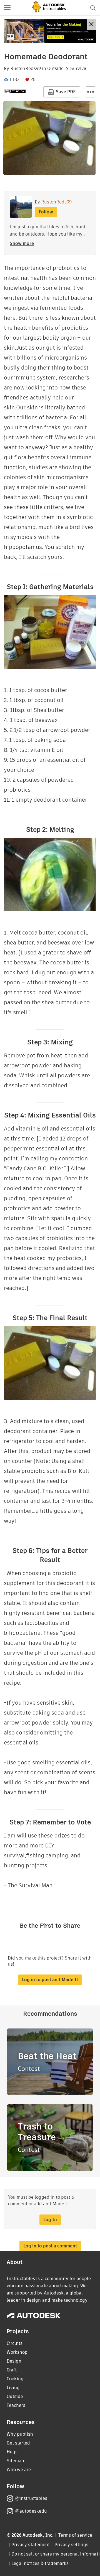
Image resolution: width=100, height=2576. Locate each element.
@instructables (31, 2498)
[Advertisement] (50, 31)
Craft (12, 2370)
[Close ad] (91, 25)
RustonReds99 (26, 69)
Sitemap (15, 2461)
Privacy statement (31, 2545)
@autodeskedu (31, 2511)
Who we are (19, 2470)
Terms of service (75, 2535)
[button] (7, 8)
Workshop (17, 2352)
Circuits (15, 2343)
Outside (55, 69)
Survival (79, 69)
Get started (18, 2443)
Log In (50, 2220)
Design (14, 2361)
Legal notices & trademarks (40, 2563)
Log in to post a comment (50, 2246)
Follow (46, 212)
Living (13, 2388)
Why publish (20, 2434)
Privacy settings (72, 2545)
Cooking (15, 2379)
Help (12, 2452)
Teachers (16, 2405)
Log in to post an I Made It (50, 1980)
